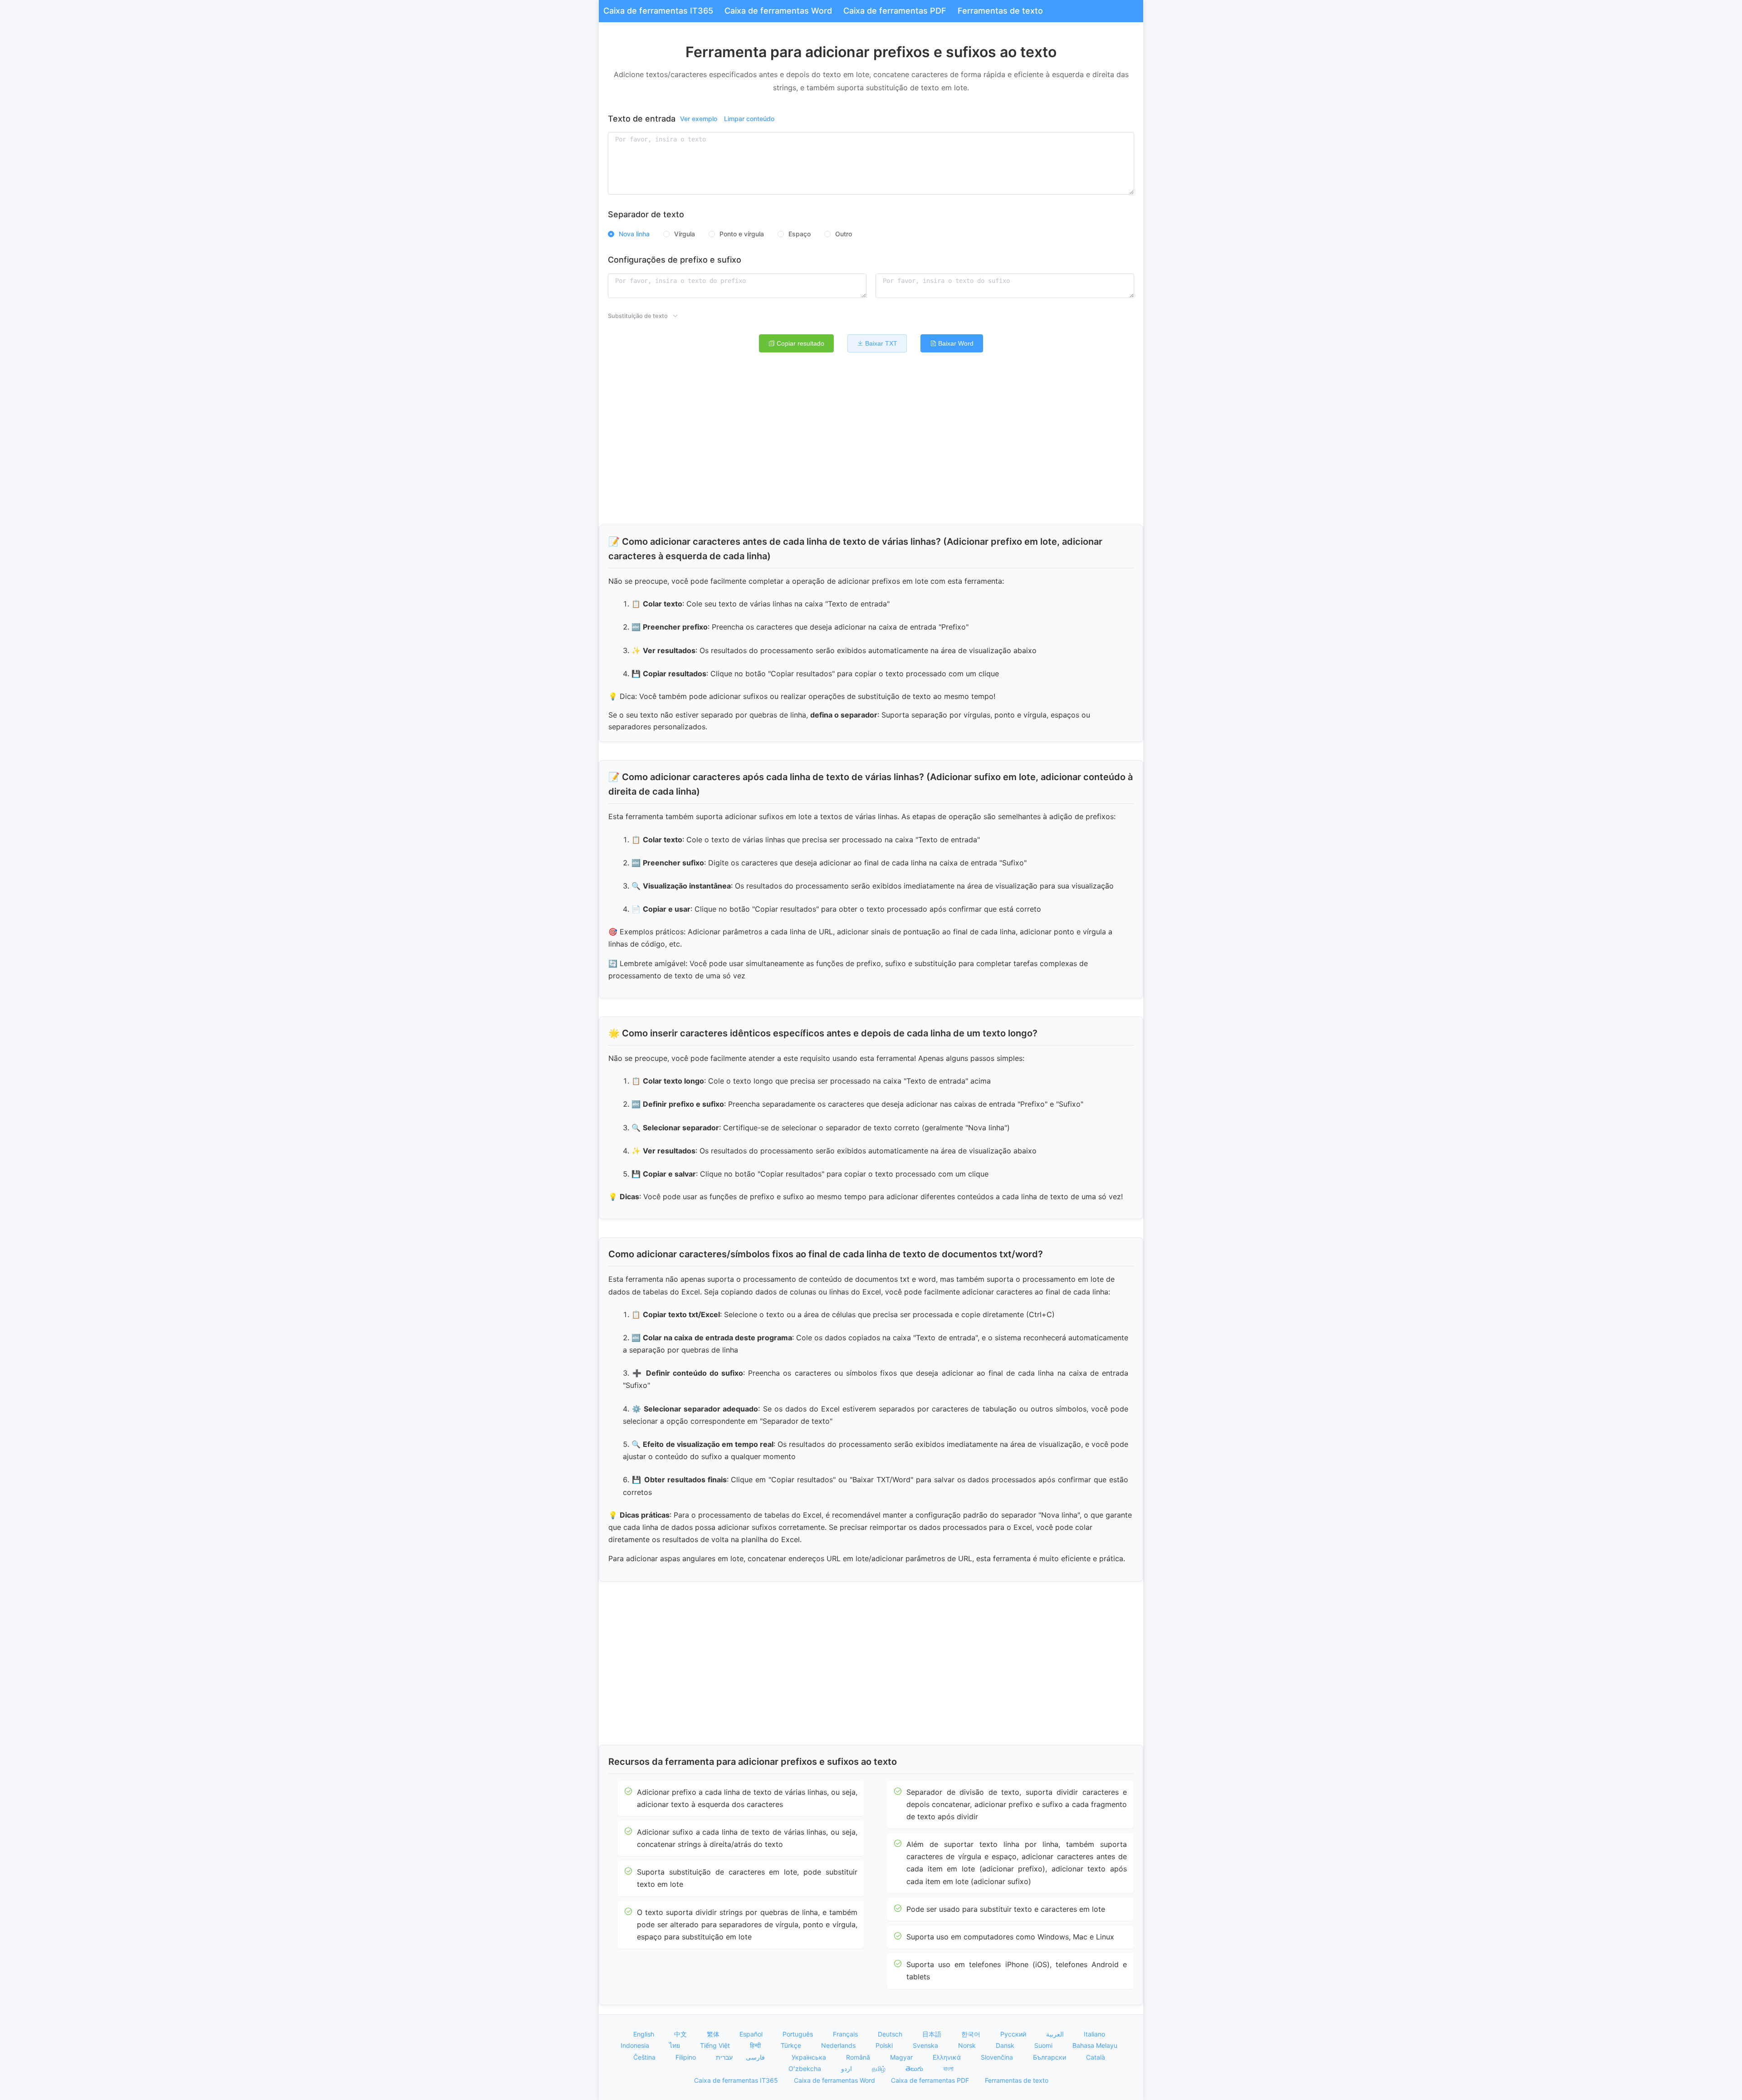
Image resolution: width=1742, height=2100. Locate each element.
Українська (810, 2057)
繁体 (714, 2034)
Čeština (645, 2057)
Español (752, 2034)
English (645, 2034)
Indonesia (636, 2045)
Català (1096, 2057)
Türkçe (792, 2045)
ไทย (675, 2045)
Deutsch (891, 2034)
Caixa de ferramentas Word (778, 11)
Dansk (1006, 2045)
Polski (885, 2045)
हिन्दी (756, 2045)
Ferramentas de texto (1000, 11)
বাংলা (948, 2068)
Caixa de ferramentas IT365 (658, 11)
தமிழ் (880, 2068)
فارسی (754, 2057)
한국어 (972, 2034)
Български (1050, 2057)
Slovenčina (998, 2057)
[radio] (629, 234)
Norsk (968, 2045)
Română (859, 2057)
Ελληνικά (948, 2057)
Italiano (1095, 2034)
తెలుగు (915, 2068)
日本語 (933, 2034)
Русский (1014, 2034)
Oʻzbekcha (806, 2068)
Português (799, 2034)
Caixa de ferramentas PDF (895, 11)
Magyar (902, 2057)
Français (846, 2034)
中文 (681, 2034)
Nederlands (839, 2045)
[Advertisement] (871, 443)
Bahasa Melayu (1096, 2045)
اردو (847, 2068)
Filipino (687, 2057)
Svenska (926, 2045)
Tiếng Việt (716, 2045)
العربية (1056, 2034)
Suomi (1044, 2045)
